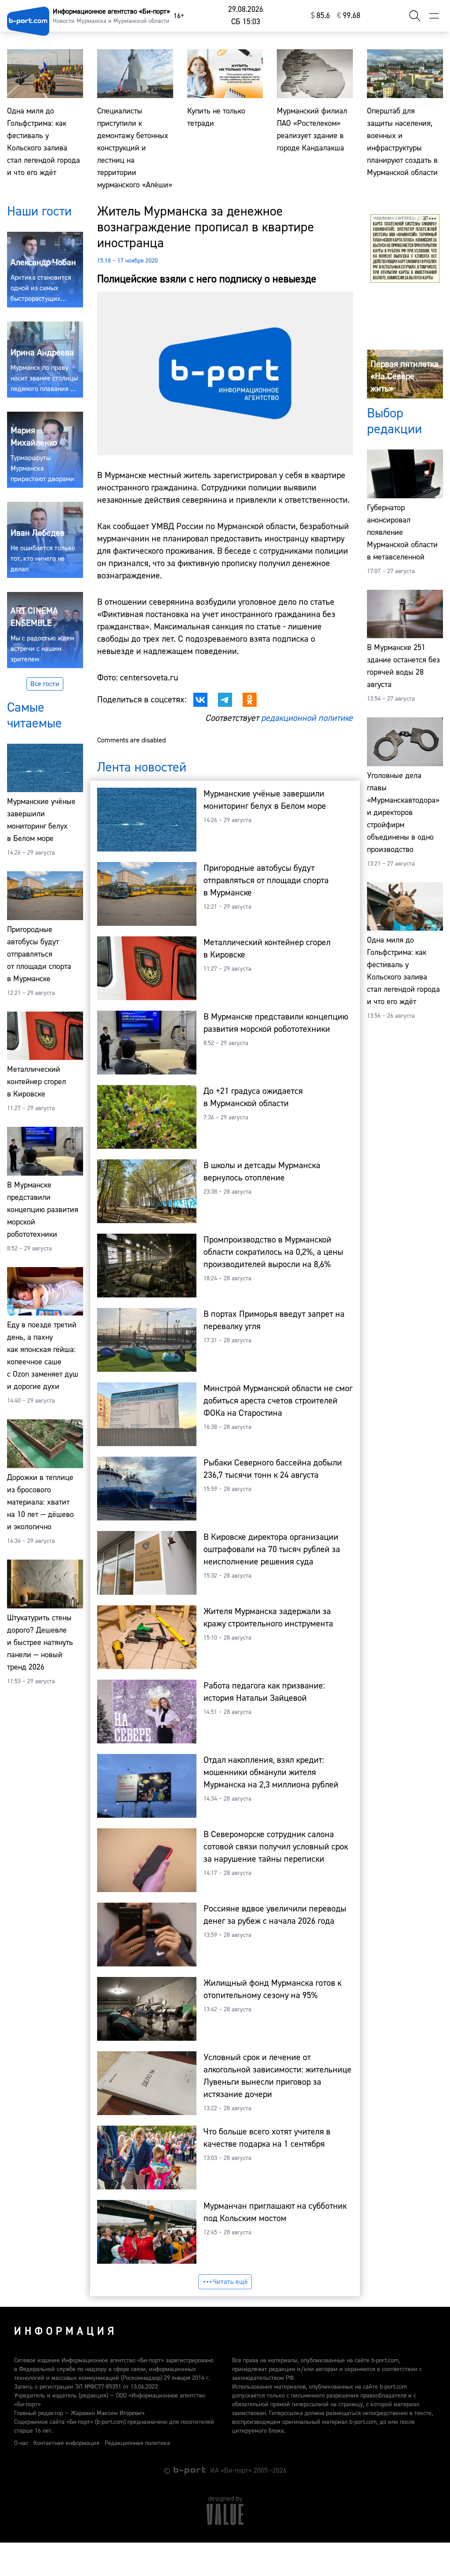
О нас (21, 2443)
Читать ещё (230, 2282)
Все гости (45, 684)
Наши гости (39, 211)
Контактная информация (66, 2443)
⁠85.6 (320, 16)
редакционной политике (307, 718)
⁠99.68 (349, 16)
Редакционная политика (137, 2443)
